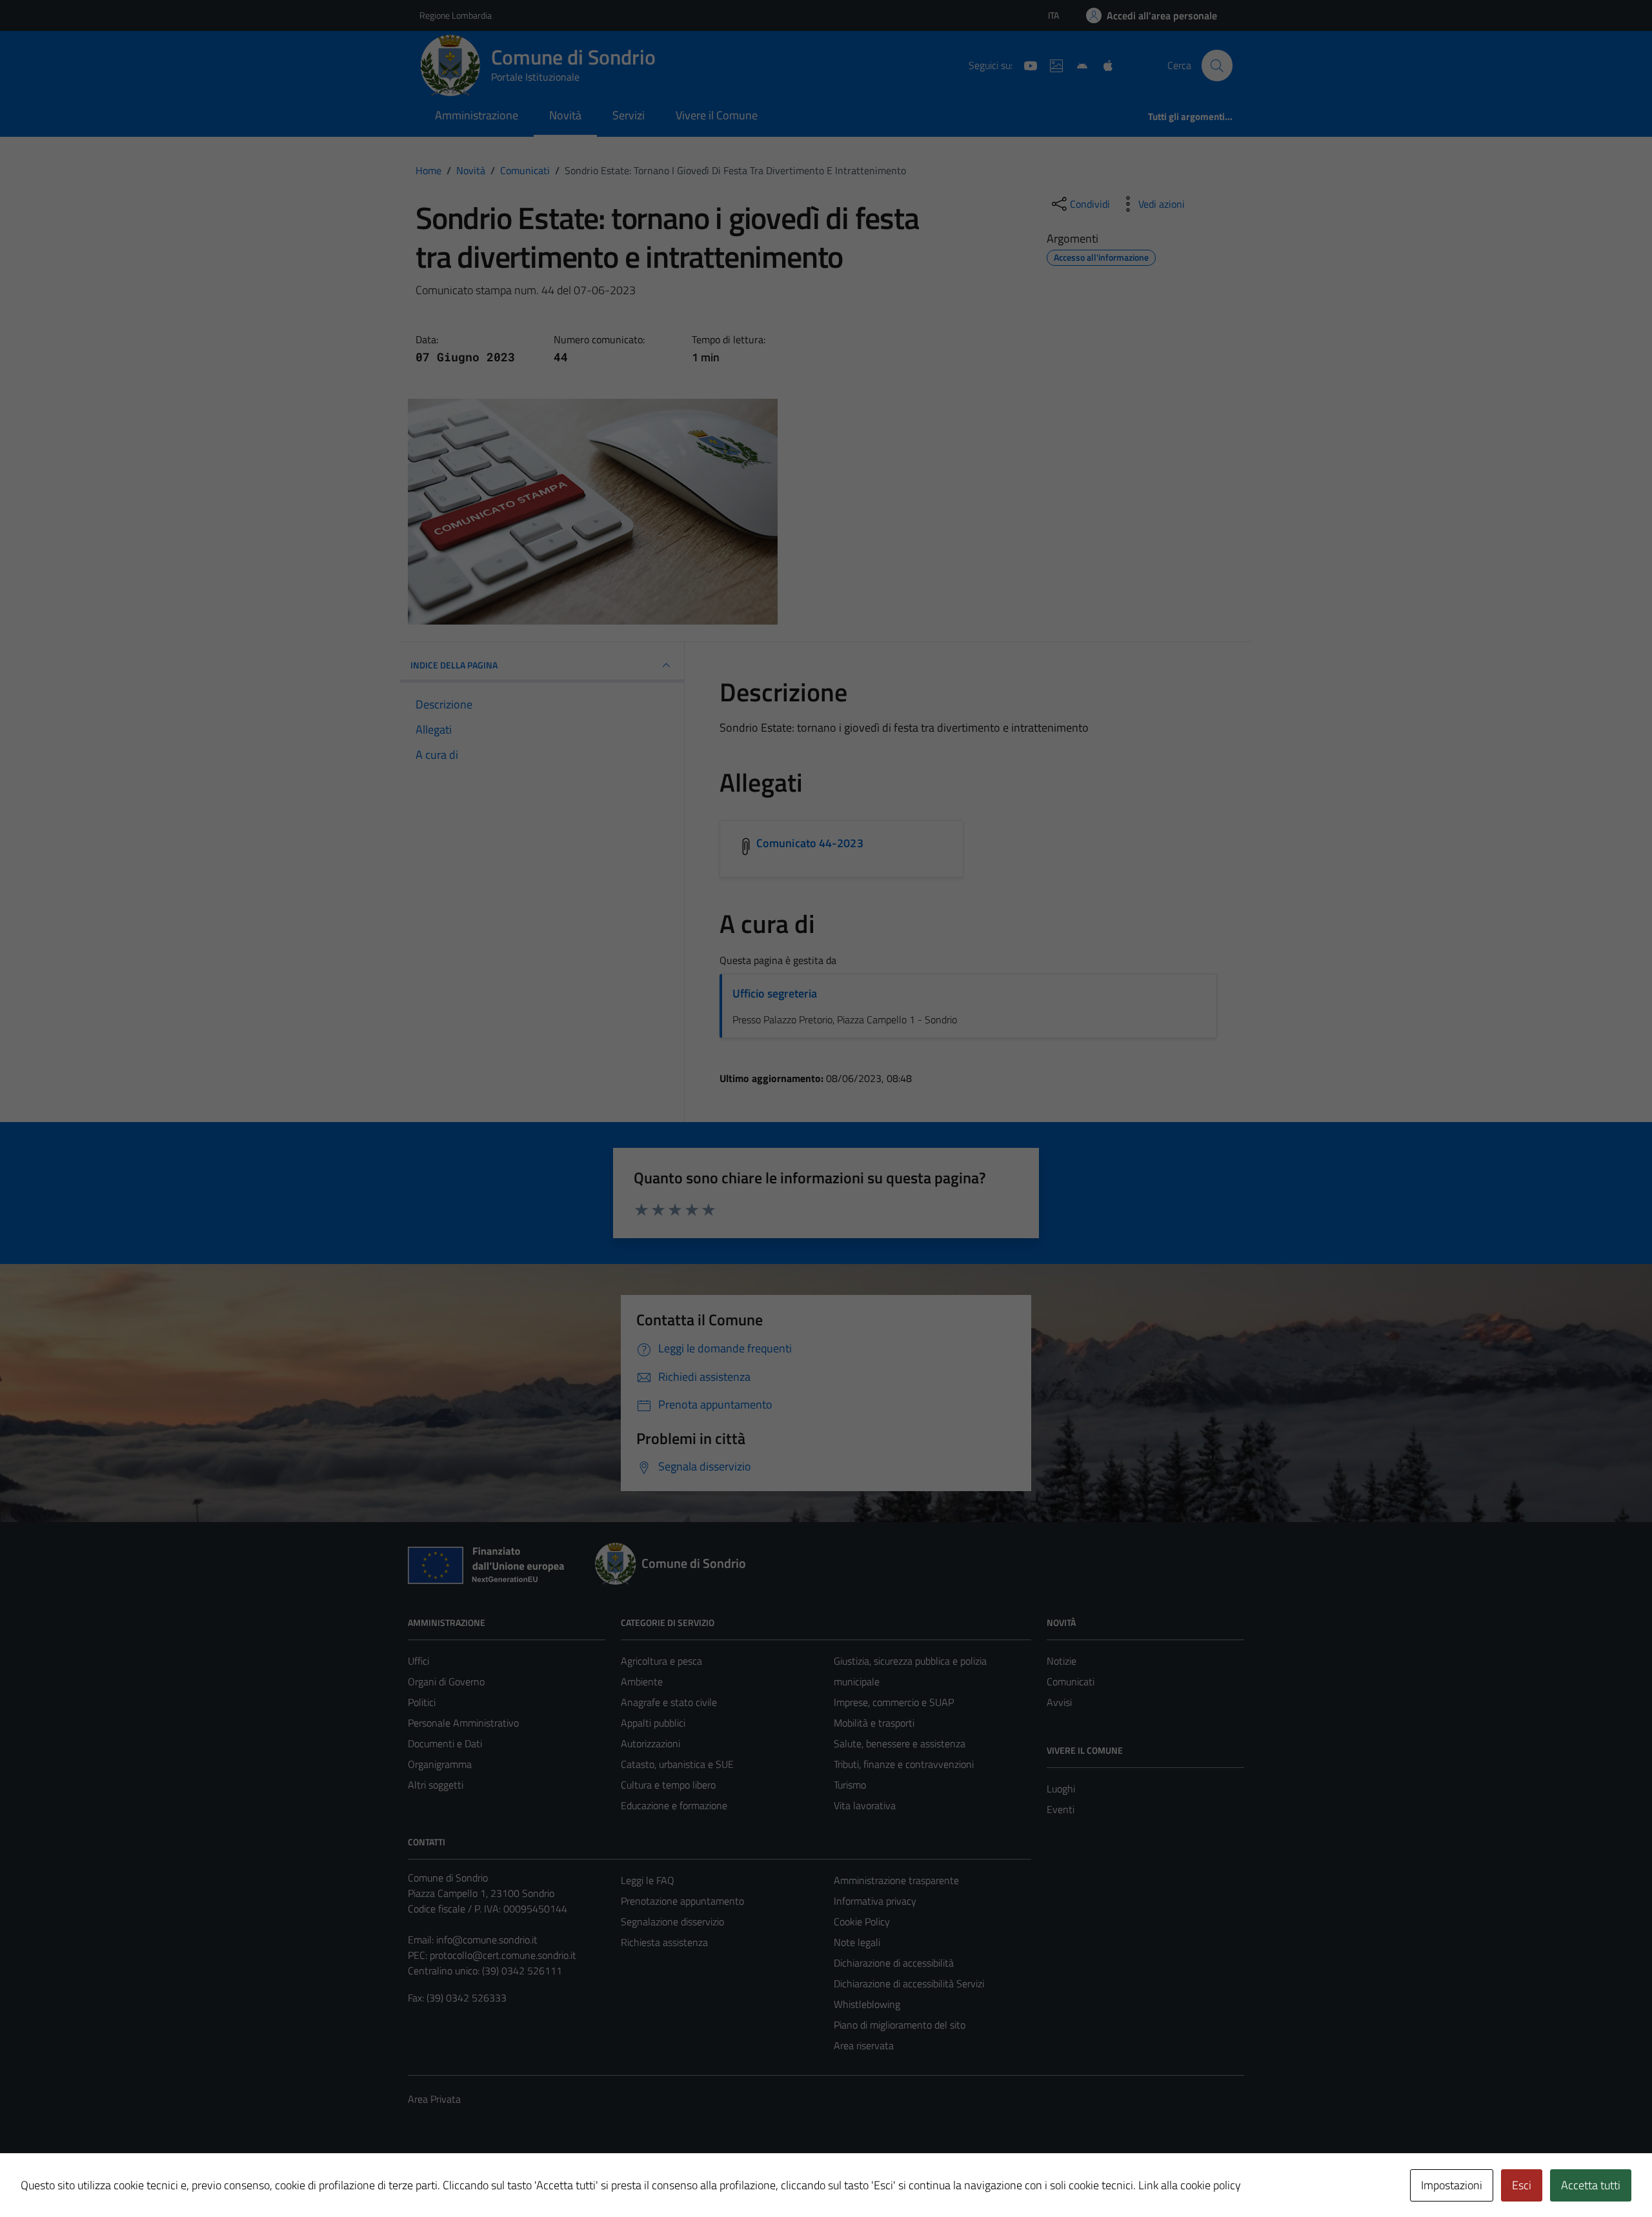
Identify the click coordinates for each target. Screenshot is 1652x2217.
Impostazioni (1452, 2185)
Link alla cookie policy (1190, 2185)
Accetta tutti (1591, 2185)
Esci (1522, 2185)
